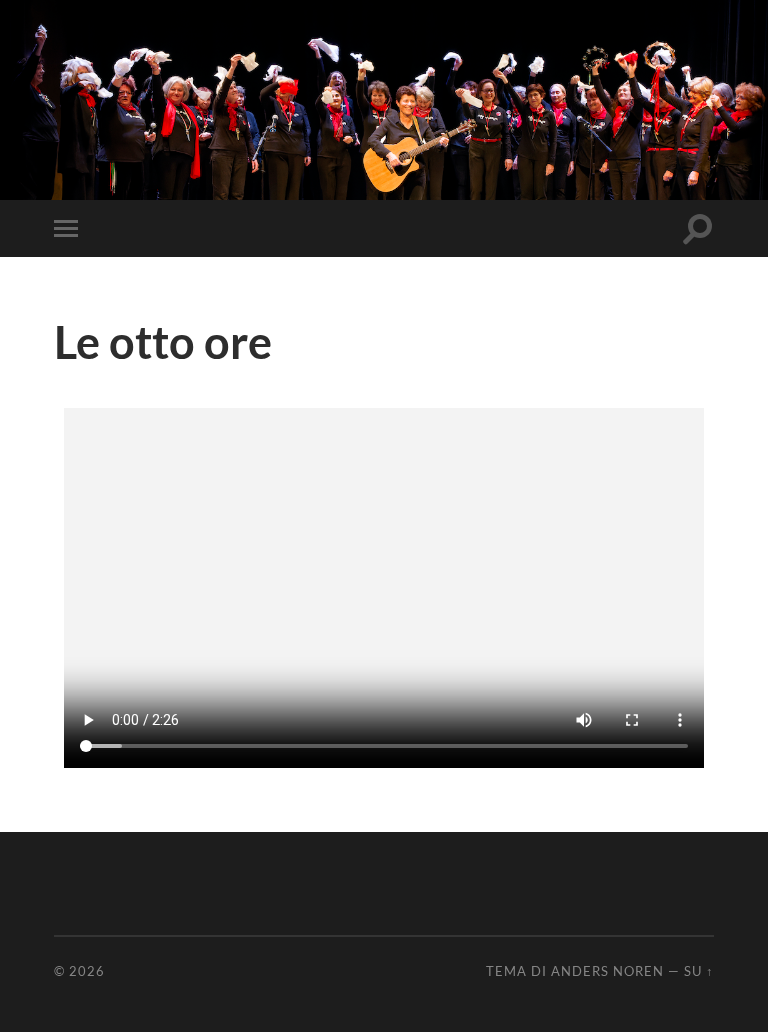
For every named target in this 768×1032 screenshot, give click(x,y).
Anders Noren (607, 971)
